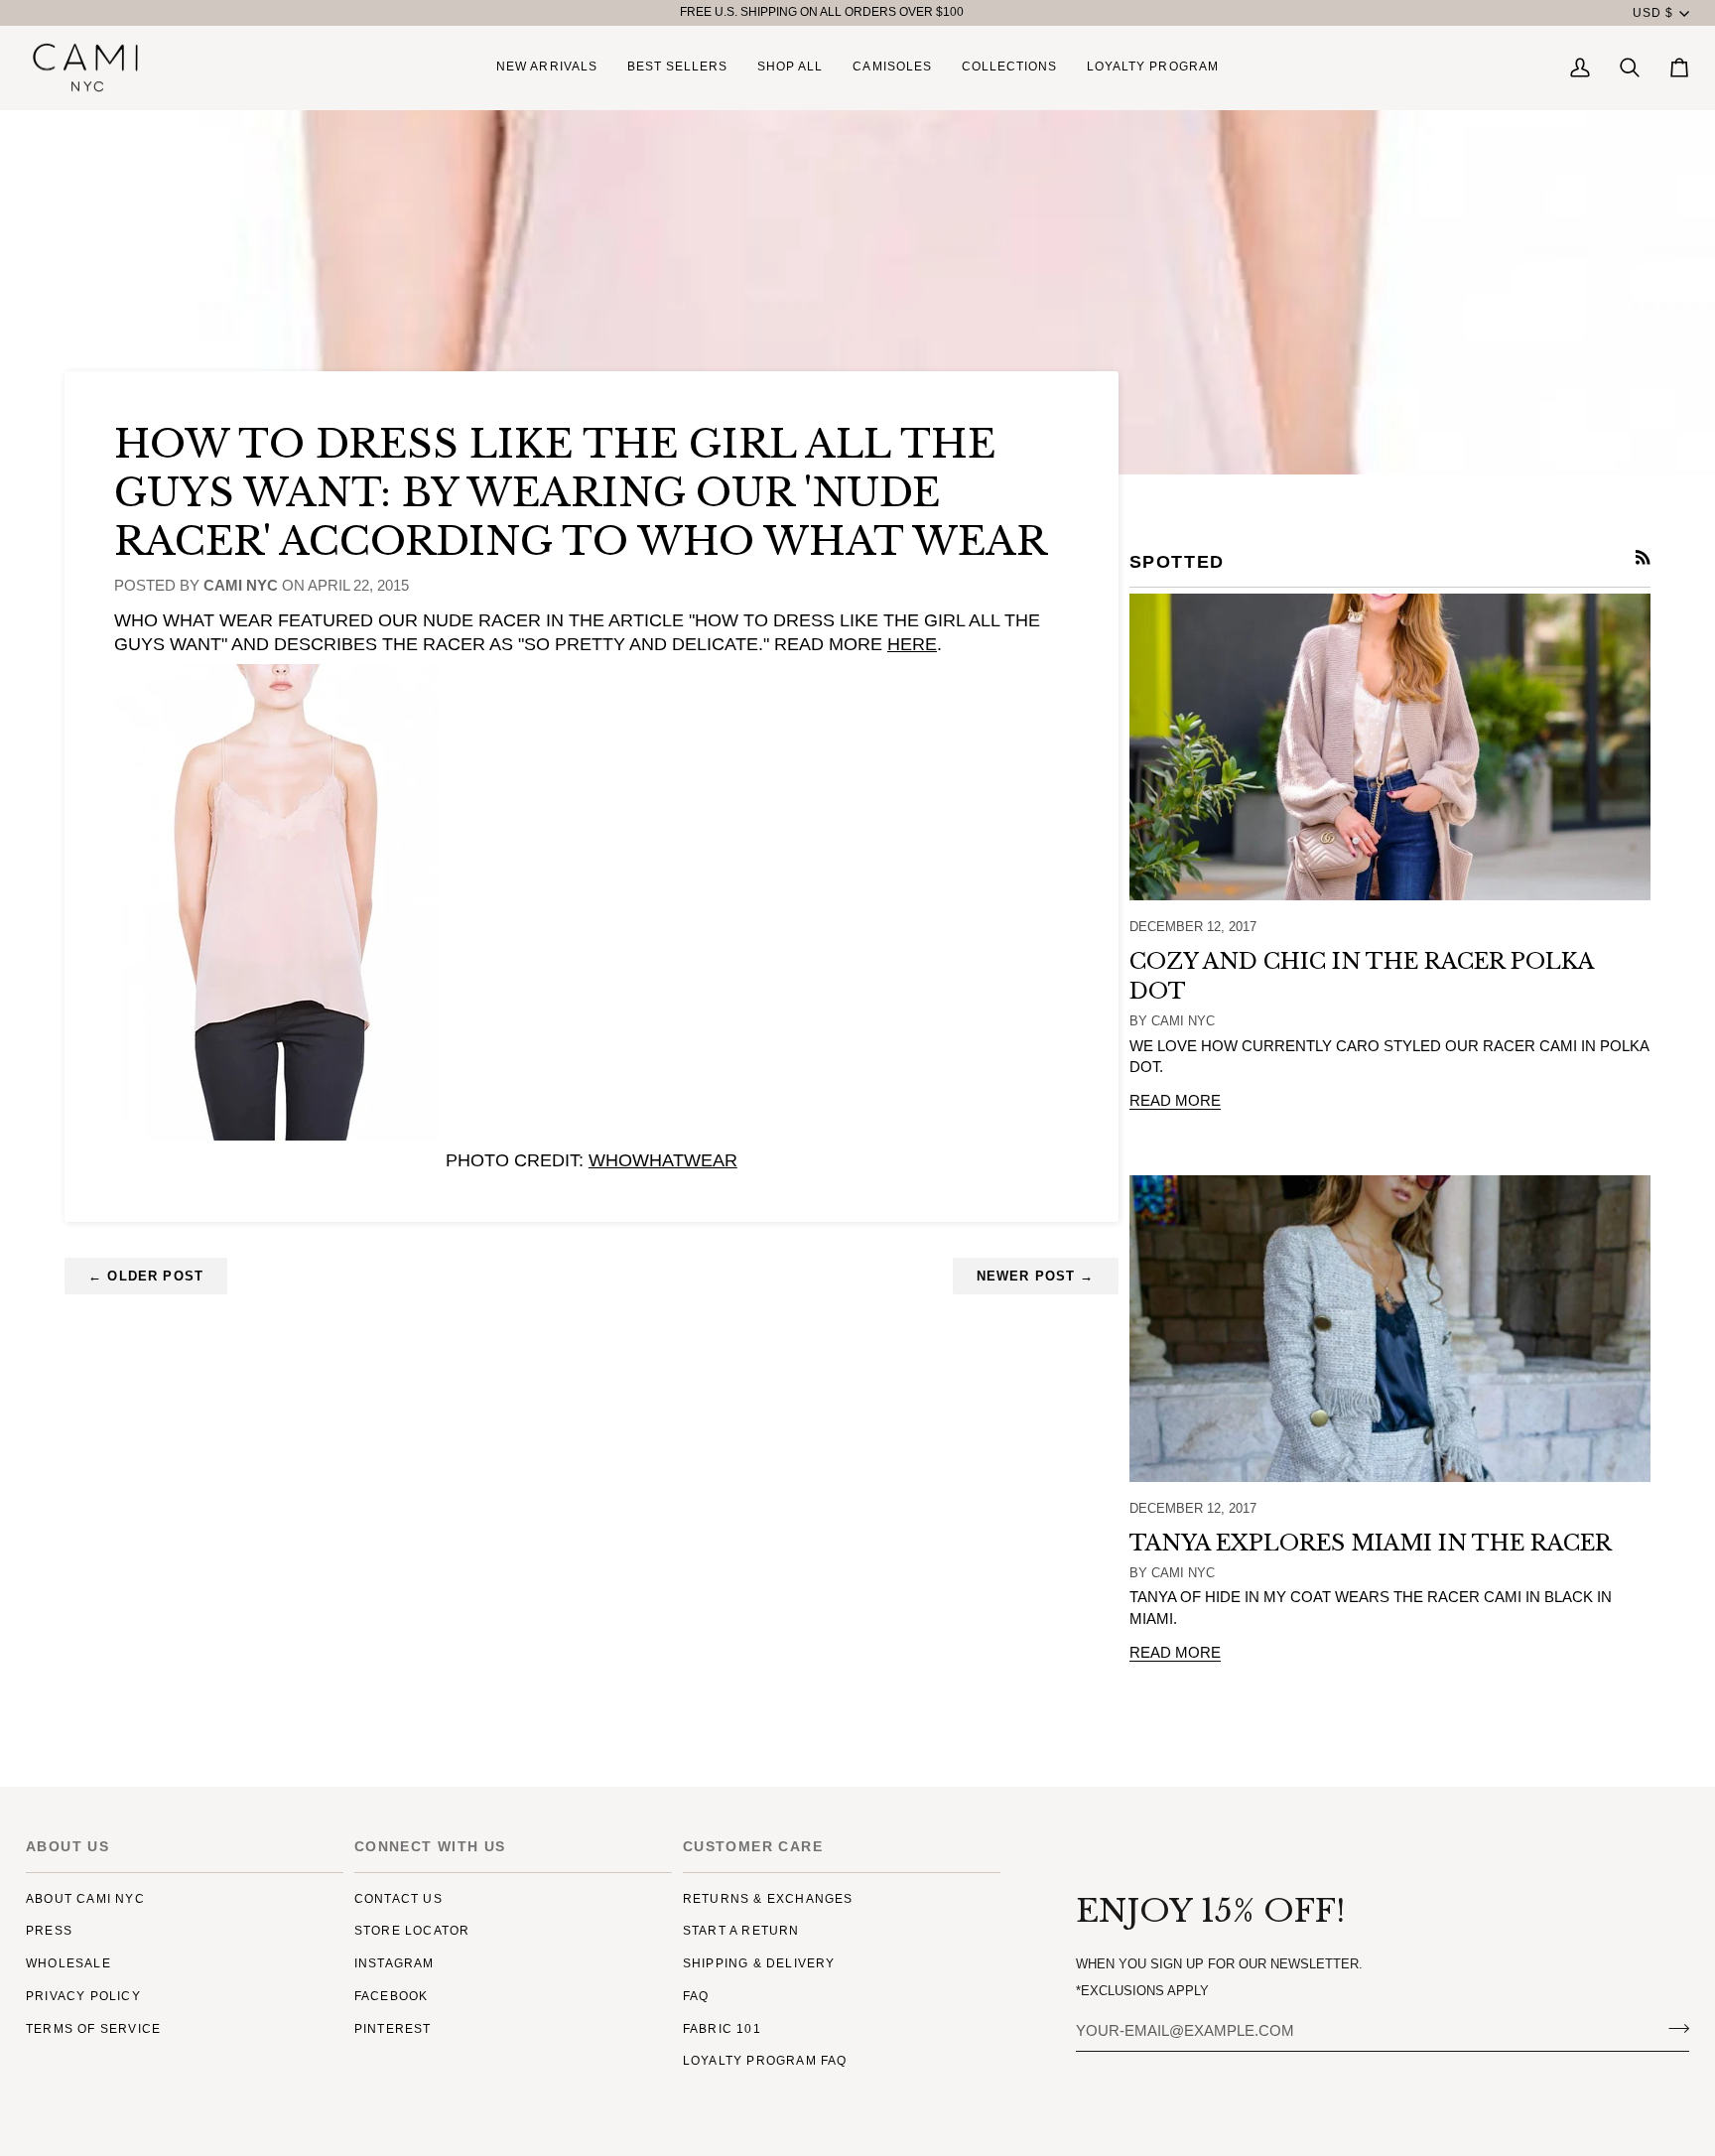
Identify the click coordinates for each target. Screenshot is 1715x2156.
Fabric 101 (722, 2029)
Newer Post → (1036, 1276)
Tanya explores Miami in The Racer (1371, 1543)
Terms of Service (93, 2029)
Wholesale (68, 1963)
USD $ (1653, 13)
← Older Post (146, 1276)
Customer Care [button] (753, 1846)
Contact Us (398, 1899)
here (912, 644)
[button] (790, 68)
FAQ (696, 1996)
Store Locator (412, 1931)
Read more (1175, 1101)
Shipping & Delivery (759, 1963)
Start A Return (741, 1931)
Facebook (392, 1996)
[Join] (1673, 2029)
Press (49, 1931)
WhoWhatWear (663, 1160)
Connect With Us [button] (430, 1846)
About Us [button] (67, 1846)
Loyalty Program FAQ (765, 2061)
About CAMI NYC (85, 1899)
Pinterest (393, 2029)
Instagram (395, 1963)
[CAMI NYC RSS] (1643, 557)
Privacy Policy (83, 1996)
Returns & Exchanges (768, 1899)
